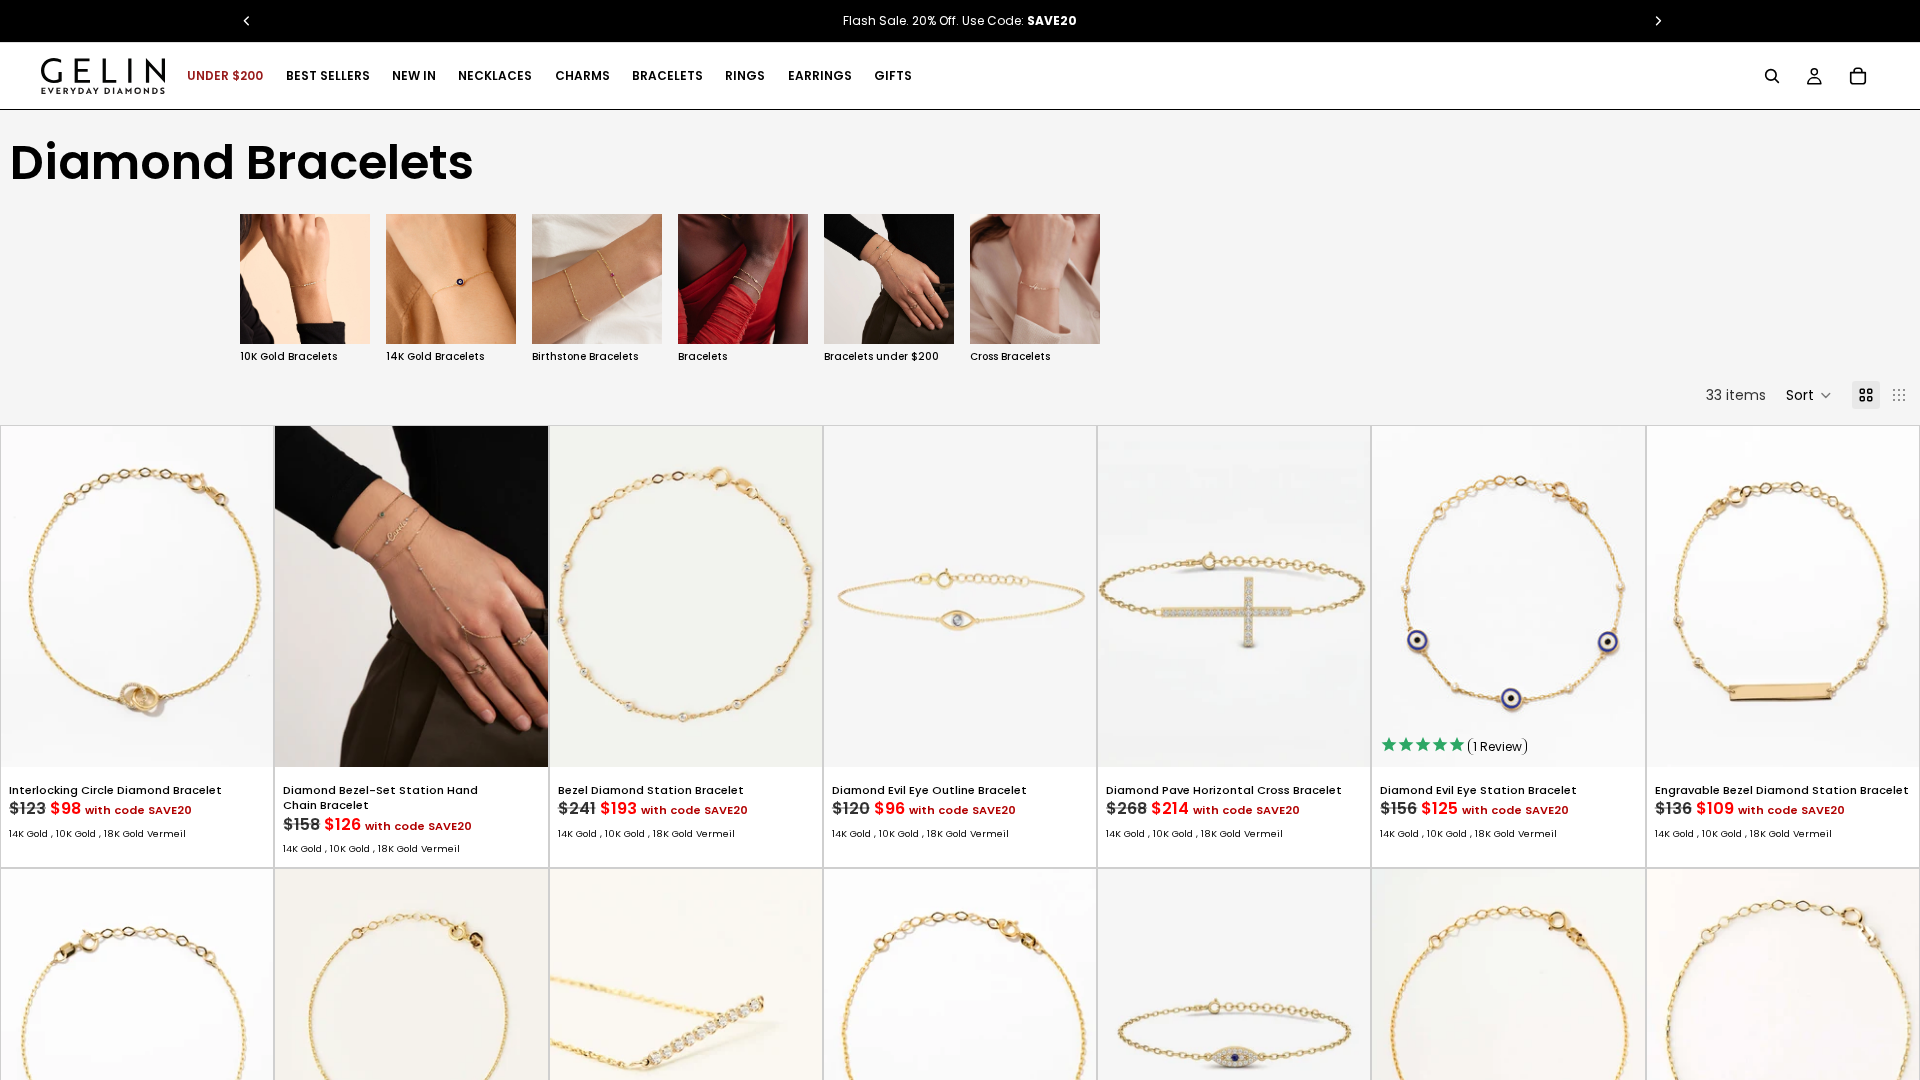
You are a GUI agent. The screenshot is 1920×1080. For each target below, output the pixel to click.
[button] (1809, 395)
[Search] (1772, 76)
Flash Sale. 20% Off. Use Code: (960, 20)
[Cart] (1858, 76)
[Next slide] (1616, 290)
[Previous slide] (31, 597)
